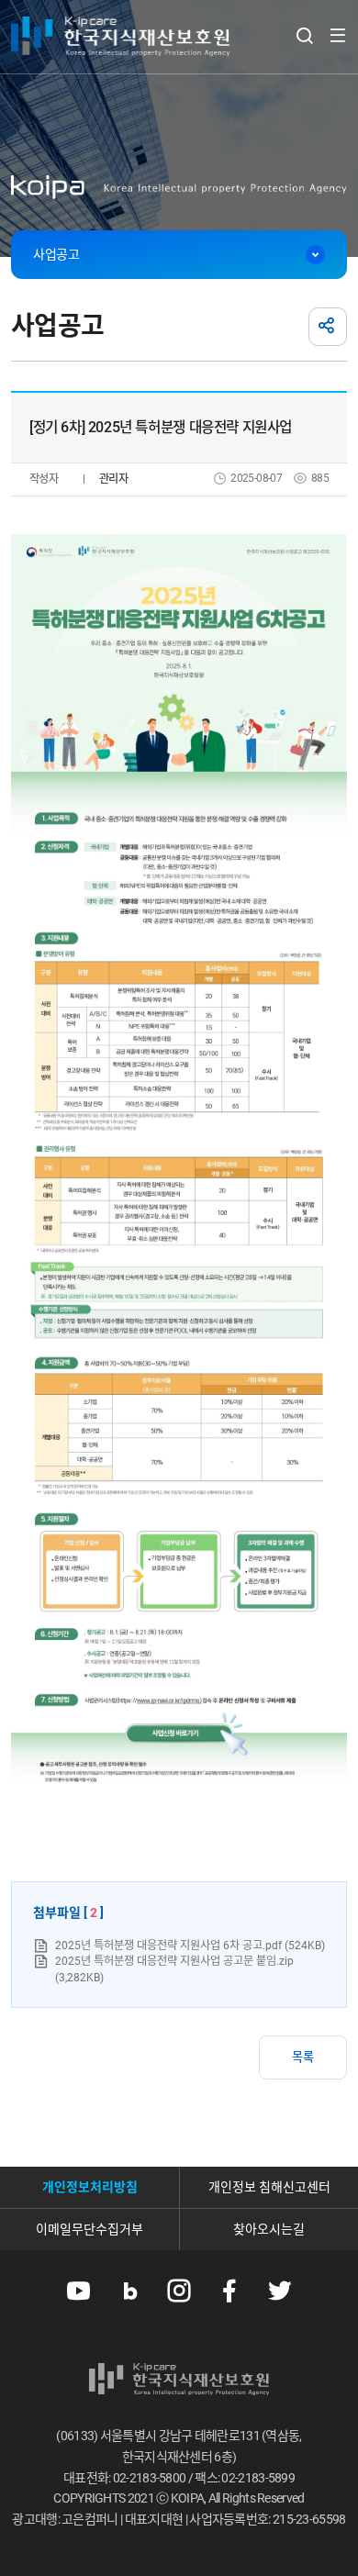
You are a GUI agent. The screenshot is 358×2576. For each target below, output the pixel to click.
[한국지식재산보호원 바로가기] (120, 37)
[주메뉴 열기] (337, 35)
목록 (303, 2057)
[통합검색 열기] (304, 35)
